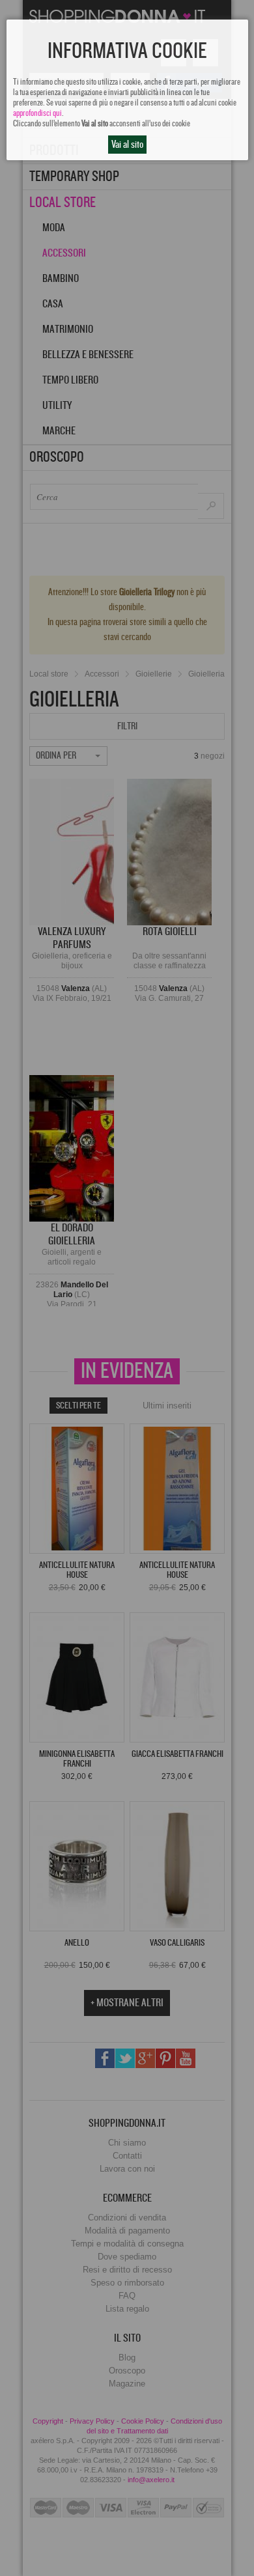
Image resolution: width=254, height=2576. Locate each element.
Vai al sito (127, 145)
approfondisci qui (37, 113)
